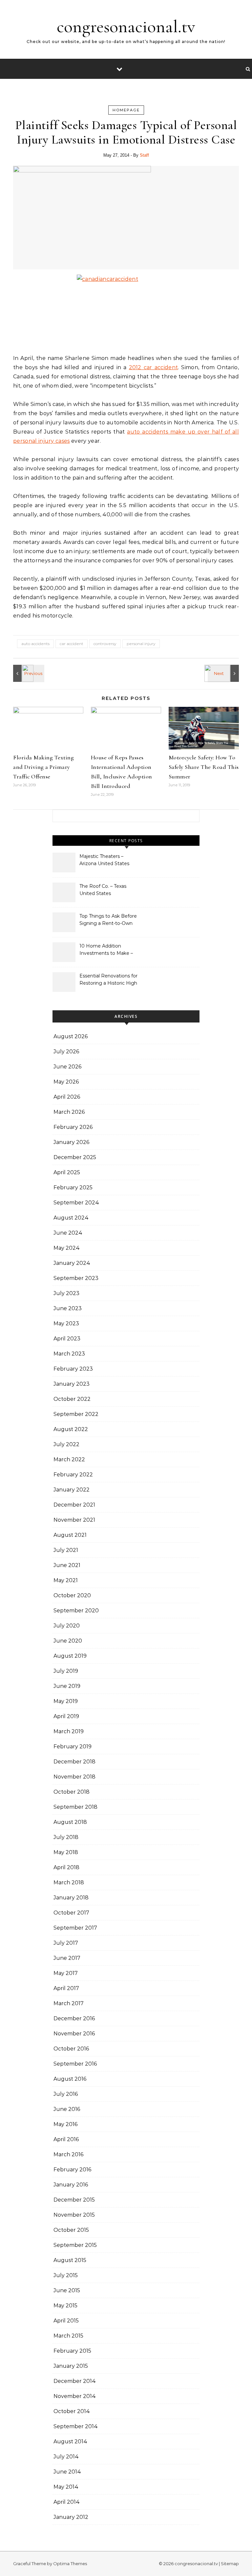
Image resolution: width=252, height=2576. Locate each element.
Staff (144, 155)
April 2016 (66, 2139)
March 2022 (69, 1459)
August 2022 (71, 1429)
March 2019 (69, 1731)
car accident (72, 644)
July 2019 (66, 1671)
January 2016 (71, 2185)
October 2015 (71, 2230)
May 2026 (66, 1082)
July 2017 (66, 1943)
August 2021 (70, 1535)
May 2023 (66, 1323)
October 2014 (72, 2411)
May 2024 (67, 1248)
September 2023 (76, 1278)
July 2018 (66, 1837)
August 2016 (70, 2079)
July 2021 (66, 1550)
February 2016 (72, 2170)
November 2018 (74, 1777)
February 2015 (72, 2351)
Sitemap (230, 2564)
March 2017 (69, 2003)
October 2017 (71, 1913)
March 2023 (69, 1354)
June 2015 (67, 2290)
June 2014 (67, 2472)
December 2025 (75, 1157)
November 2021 (74, 1520)
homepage (126, 110)
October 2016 (71, 2049)
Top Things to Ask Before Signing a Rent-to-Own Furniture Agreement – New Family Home (108, 920)
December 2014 (75, 2381)
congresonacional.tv (126, 26)
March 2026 (69, 1112)
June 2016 (67, 2109)
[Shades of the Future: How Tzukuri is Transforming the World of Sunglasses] (28, 673)
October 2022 (72, 1399)
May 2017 (66, 1973)
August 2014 (70, 2442)
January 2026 (71, 1142)
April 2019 (66, 1716)
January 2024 (72, 1263)
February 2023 (73, 1369)
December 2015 (74, 2200)
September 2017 (75, 1928)
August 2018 (70, 1822)
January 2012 (71, 2517)
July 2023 (66, 1293)
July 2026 (66, 1052)
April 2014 (67, 2502)
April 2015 (66, 2321)
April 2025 (67, 1172)
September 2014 (76, 2426)
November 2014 (75, 2396)
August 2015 (70, 2260)
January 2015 (71, 2366)
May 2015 (65, 2306)
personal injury (141, 644)
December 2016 (74, 2018)
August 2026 (71, 1036)
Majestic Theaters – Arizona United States (104, 860)
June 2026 (67, 1067)
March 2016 (68, 2154)
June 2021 (67, 1565)
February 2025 (73, 1187)
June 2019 (67, 1686)
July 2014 (66, 2457)
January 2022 (72, 1490)
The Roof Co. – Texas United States (103, 890)
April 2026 (67, 1097)
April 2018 (66, 1867)
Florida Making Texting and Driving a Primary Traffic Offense (43, 767)
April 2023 (67, 1339)
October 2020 (72, 1595)
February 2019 (73, 1747)
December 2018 (74, 1762)
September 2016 (75, 2064)
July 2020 (67, 1626)
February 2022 (73, 1475)
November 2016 (74, 2034)
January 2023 (72, 1384)
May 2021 (66, 1580)
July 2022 (66, 1444)
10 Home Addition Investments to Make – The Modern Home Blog (107, 950)
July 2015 (66, 2275)
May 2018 (66, 1852)
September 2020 (76, 1611)
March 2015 (68, 2336)
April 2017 (66, 1988)
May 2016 (65, 2124)
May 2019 (66, 1701)
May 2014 (66, 2487)
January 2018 (71, 1898)
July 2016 (66, 2094)
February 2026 (73, 1127)
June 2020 (68, 1641)
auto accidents (35, 644)
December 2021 (74, 1505)
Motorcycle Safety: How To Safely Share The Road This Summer (204, 767)
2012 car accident (154, 367)
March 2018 (69, 1882)
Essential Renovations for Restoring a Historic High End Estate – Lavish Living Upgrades (109, 980)
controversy (105, 644)
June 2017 (67, 1958)
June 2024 (68, 1233)
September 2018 (75, 1807)
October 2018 (72, 1792)
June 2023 (68, 1308)
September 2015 (75, 2245)
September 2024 (76, 1203)
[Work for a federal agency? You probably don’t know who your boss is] (224, 673)
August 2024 (71, 1218)
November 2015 (74, 2215)
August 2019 (70, 1656)
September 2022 (76, 1414)
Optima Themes (70, 2564)
